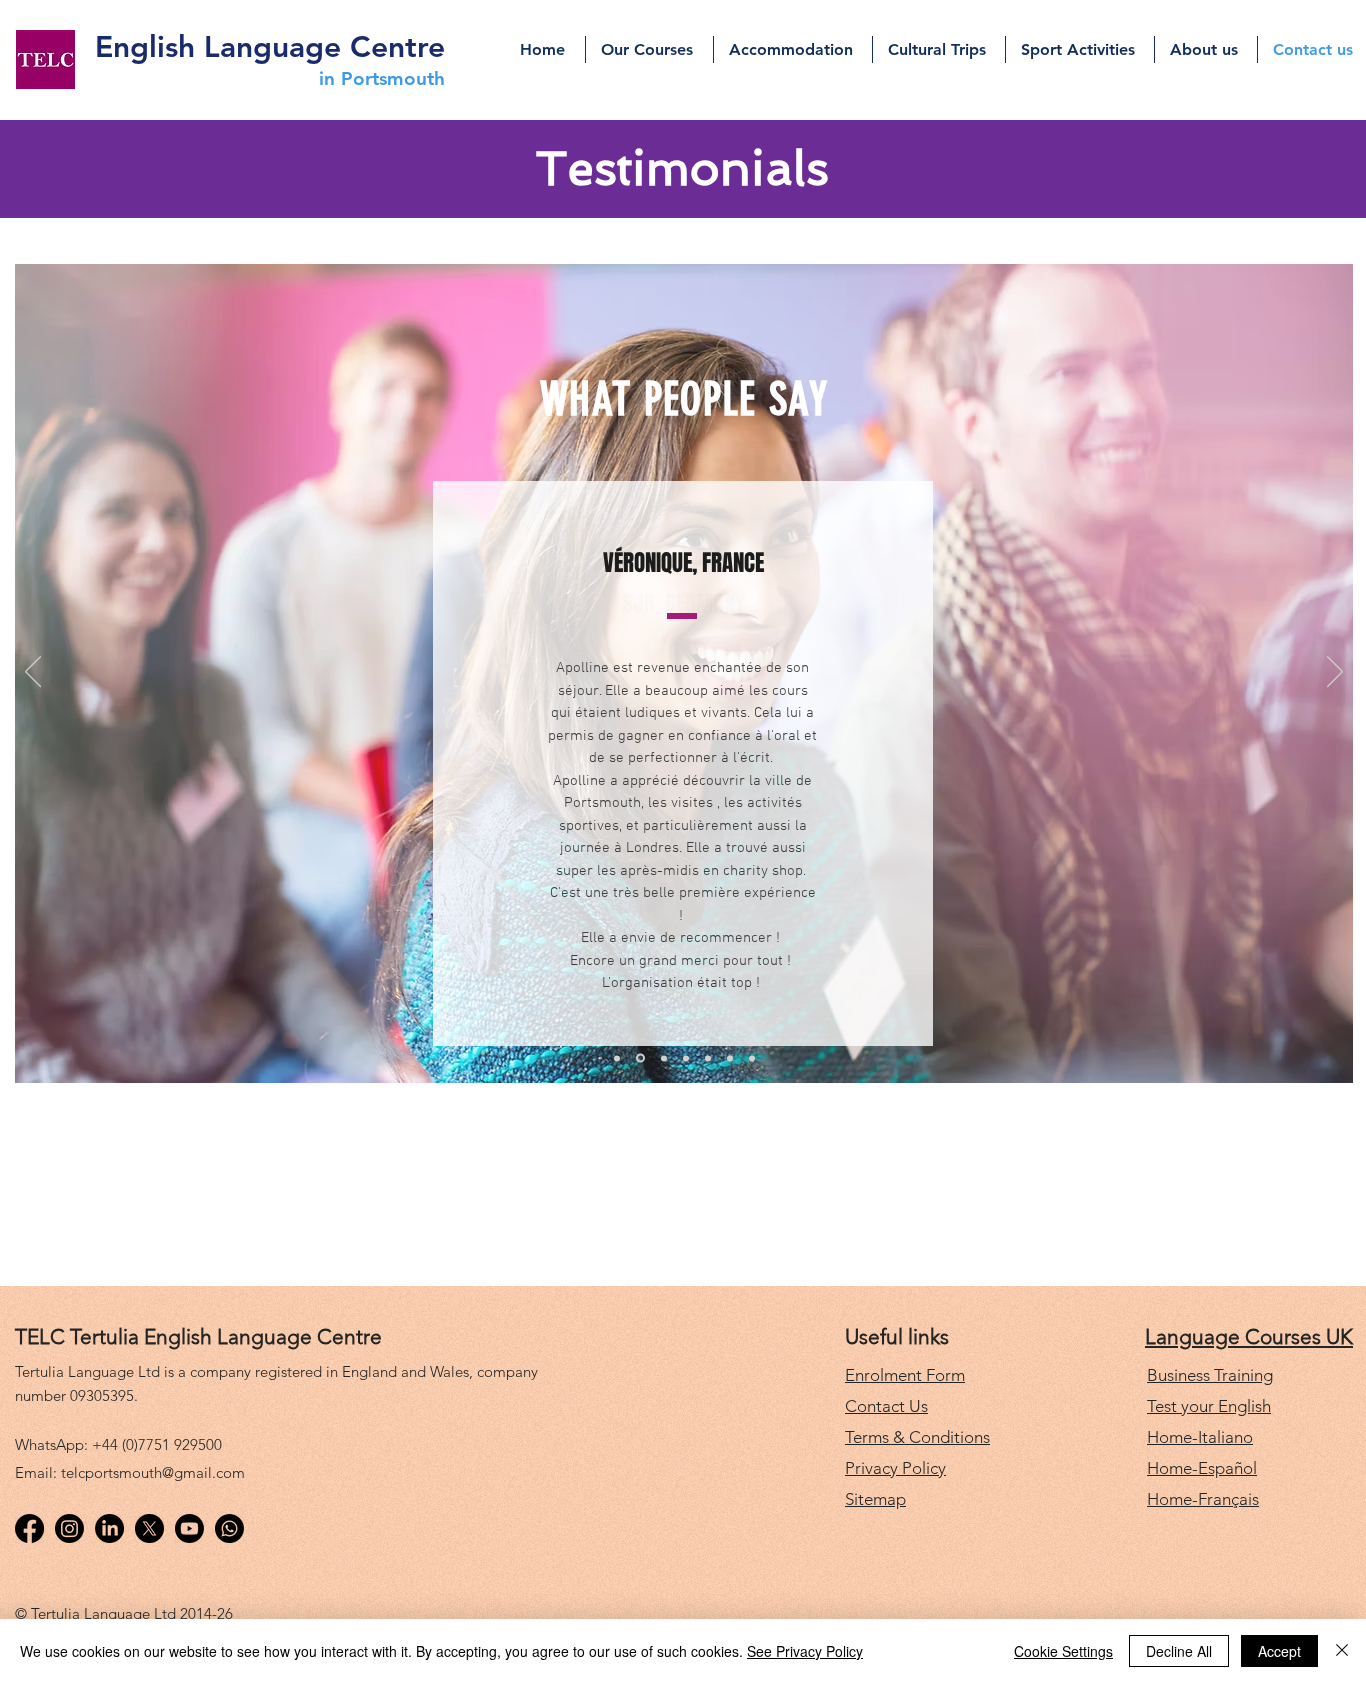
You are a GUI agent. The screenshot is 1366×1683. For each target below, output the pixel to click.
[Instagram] (69, 1528)
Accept (1279, 1651)
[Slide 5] (708, 1058)
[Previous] (33, 673)
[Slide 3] (664, 1058)
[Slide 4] (686, 1058)
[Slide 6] (730, 1058)
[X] (149, 1528)
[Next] (1335, 673)
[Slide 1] (617, 1058)
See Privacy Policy (805, 1651)
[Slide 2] (640, 1058)
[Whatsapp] (229, 1528)
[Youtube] (189, 1528)
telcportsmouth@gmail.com (153, 1472)
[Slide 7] (752, 1058)
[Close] (1342, 1651)
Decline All (1179, 1651)
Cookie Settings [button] (1063, 1651)
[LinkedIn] (109, 1528)
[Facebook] (29, 1528)
